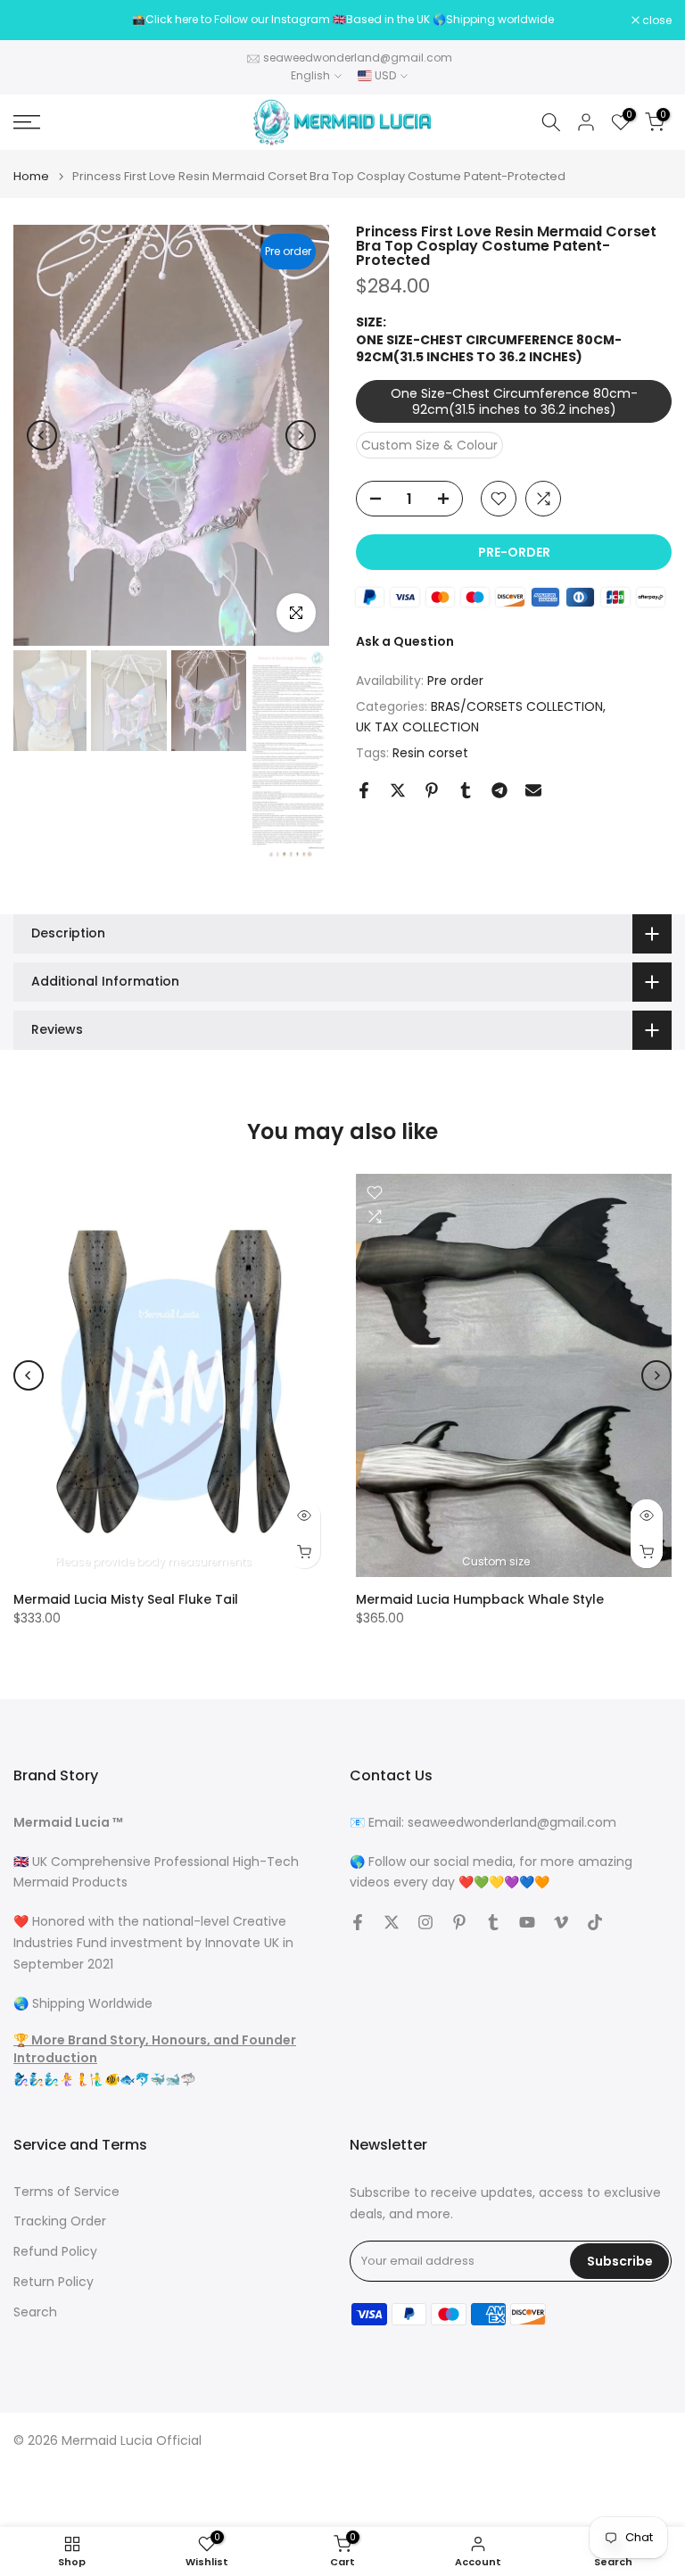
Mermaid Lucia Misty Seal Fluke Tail (126, 1599)
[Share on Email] (533, 790)
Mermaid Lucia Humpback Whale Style (480, 1599)
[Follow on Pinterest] (459, 1922)
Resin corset (430, 753)
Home (31, 176)
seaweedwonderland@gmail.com (358, 58)
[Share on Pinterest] (432, 790)
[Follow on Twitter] (392, 1922)
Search (35, 2312)
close (37, 21)
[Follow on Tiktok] (595, 1922)
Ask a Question (405, 641)
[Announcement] (342, 20)
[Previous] (42, 435)
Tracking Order (60, 2221)
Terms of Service (66, 2192)
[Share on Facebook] (364, 790)
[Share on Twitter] (398, 790)
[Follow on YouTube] (527, 1922)
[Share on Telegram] (499, 790)
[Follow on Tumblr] (493, 1922)
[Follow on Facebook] (358, 1922)
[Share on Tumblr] (466, 790)
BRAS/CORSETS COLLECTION (517, 706)
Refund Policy (55, 2252)
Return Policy (54, 2282)
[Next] (301, 435)
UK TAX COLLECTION (417, 727)
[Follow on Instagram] (425, 1922)
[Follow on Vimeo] (561, 1922)
